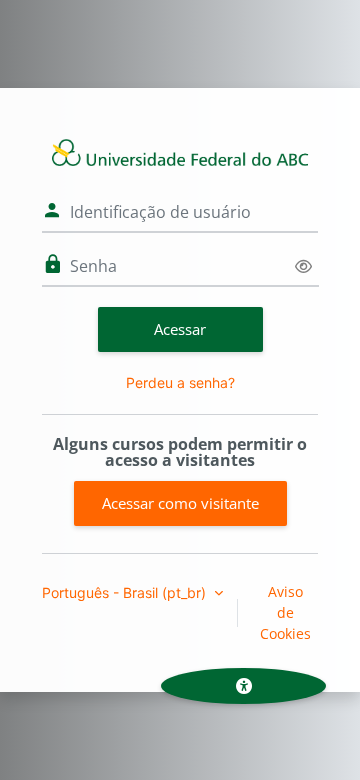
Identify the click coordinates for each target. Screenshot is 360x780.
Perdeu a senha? (180, 382)
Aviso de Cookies (285, 612)
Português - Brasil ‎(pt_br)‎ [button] (126, 592)
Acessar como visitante (180, 503)
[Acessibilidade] (243, 686)
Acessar (180, 329)
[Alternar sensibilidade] (303, 266)
